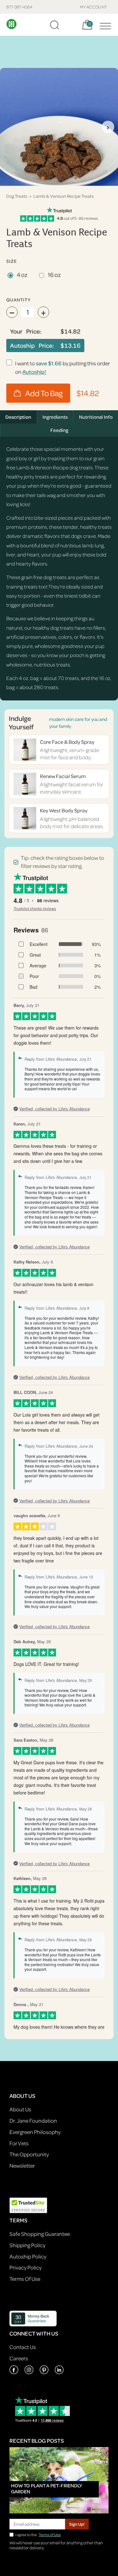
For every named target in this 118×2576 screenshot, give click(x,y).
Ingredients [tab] (55, 417)
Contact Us (23, 2347)
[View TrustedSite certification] (28, 2205)
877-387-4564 (19, 7)
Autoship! (34, 372)
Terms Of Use (25, 2279)
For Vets (19, 2143)
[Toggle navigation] (104, 25)
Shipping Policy (27, 2245)
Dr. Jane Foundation (33, 2121)
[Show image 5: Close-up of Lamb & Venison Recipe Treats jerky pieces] (76, 178)
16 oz (54, 275)
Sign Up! (77, 2524)
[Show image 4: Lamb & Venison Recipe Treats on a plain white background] (67, 178)
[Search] (54, 25)
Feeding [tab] (59, 430)
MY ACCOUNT (94, 7)
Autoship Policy (28, 2256)
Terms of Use (50, 2535)
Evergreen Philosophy (35, 2132)
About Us (20, 2109)
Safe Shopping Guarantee (40, 2234)
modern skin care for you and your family (78, 722)
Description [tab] (18, 417)
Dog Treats (17, 196)
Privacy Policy (25, 2267)
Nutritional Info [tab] (96, 417)
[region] (59, 127)
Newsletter (22, 2166)
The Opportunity (29, 2154)
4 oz (22, 275)
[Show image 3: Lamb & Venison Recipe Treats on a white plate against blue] (59, 178)
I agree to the (38, 2535)
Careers (19, 2358)
